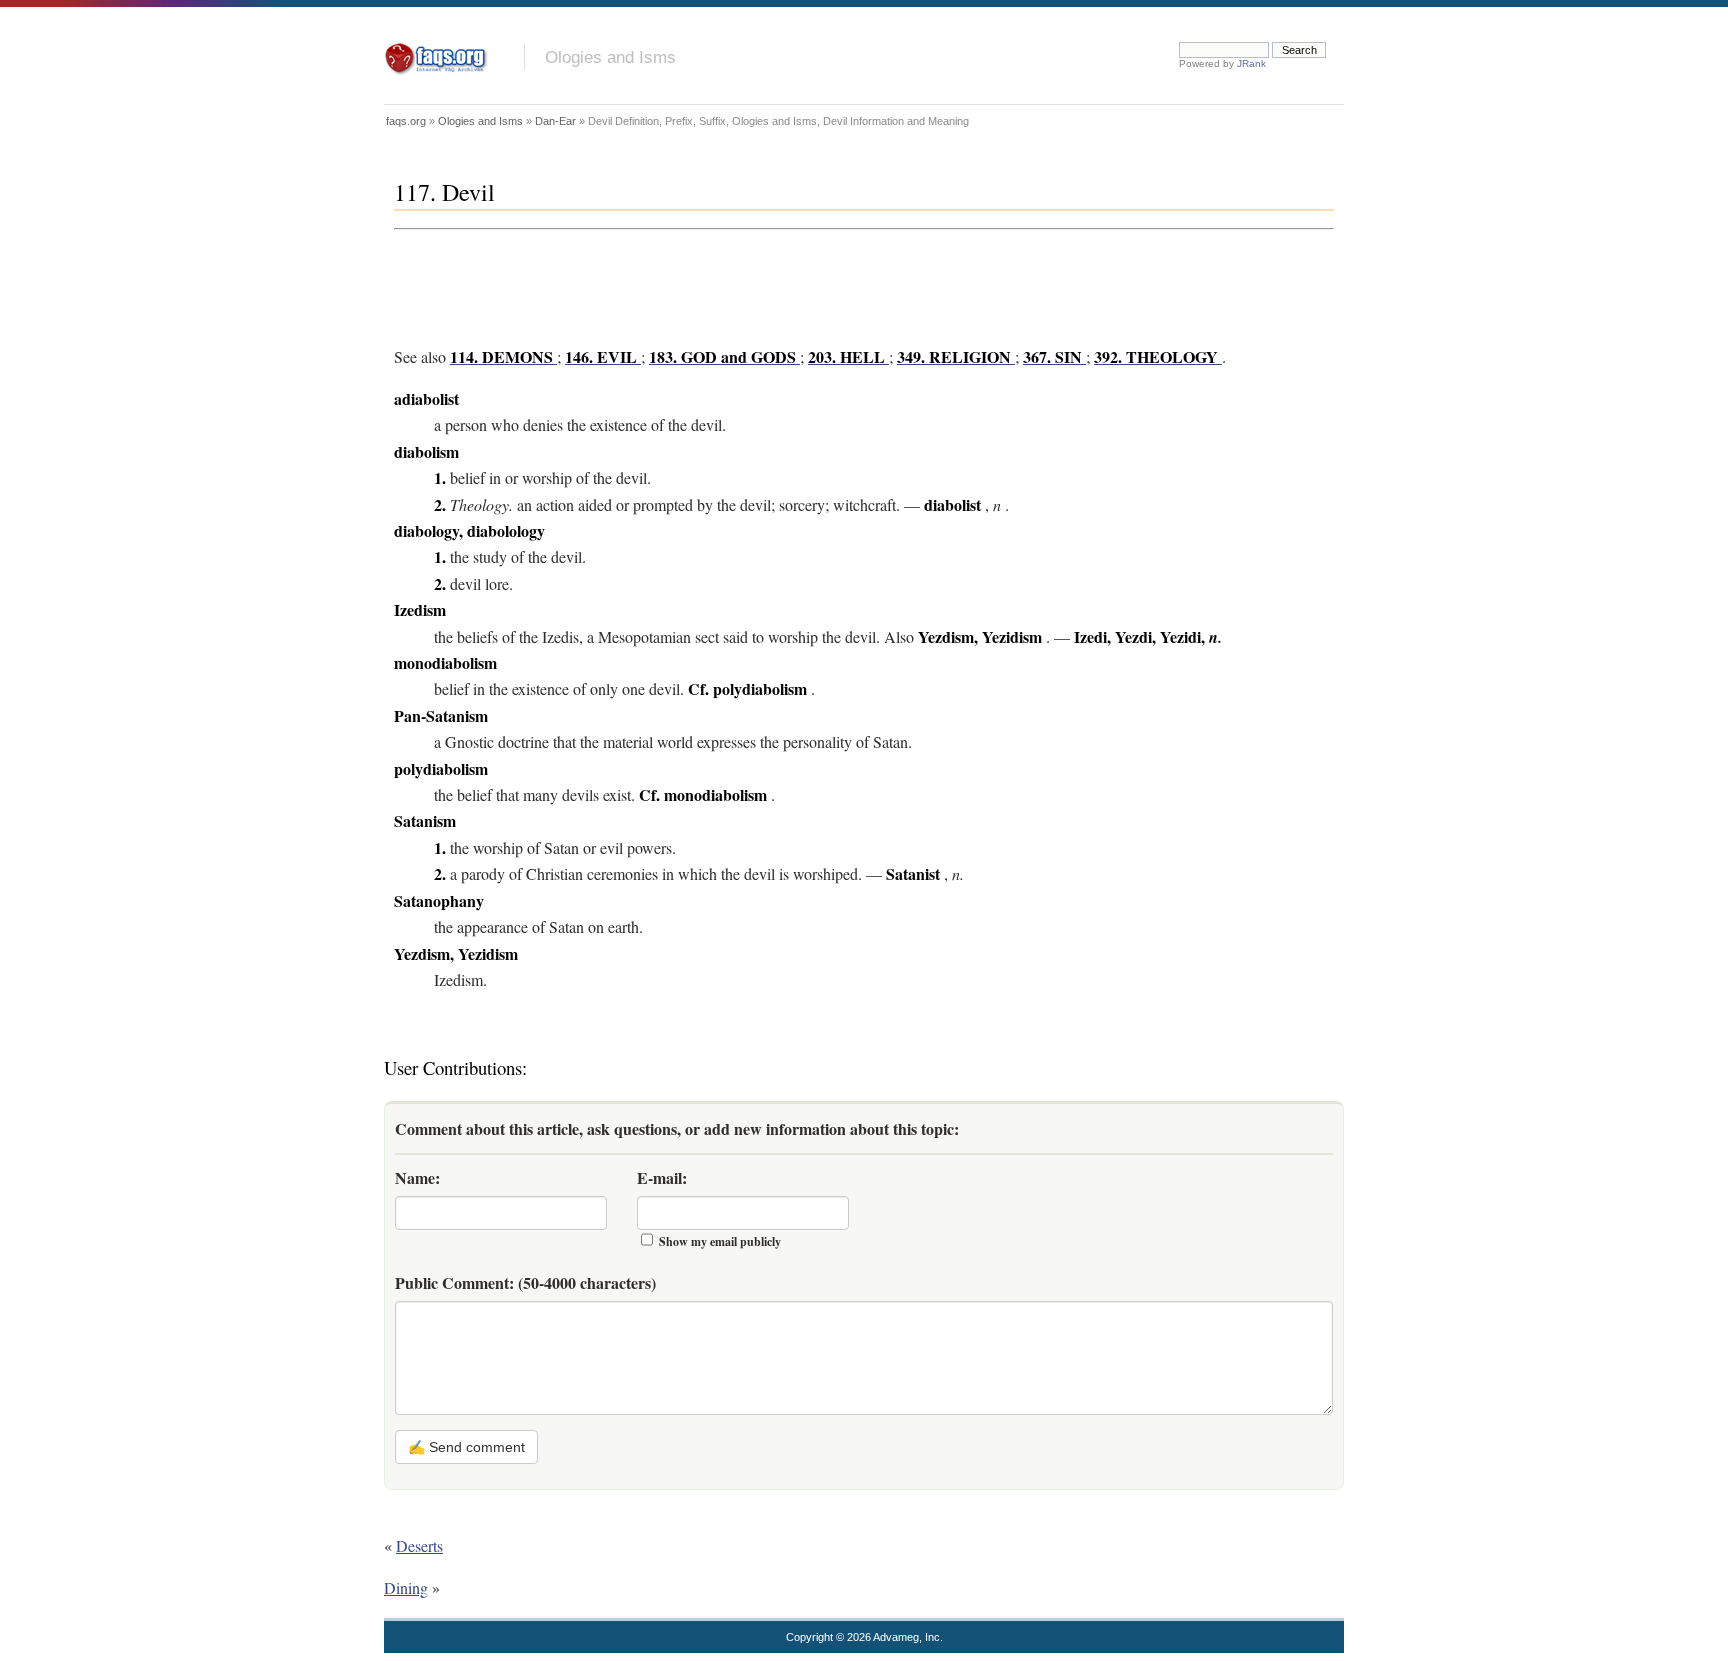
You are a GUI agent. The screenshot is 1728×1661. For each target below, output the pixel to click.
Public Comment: (525, 1282)
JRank (1251, 63)
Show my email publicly (720, 1241)
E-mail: (662, 1177)
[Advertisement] (758, 283)
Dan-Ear (555, 121)
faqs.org (406, 121)
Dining (406, 1587)
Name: (417, 1177)
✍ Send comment (466, 1447)
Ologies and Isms (610, 57)
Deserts (419, 1545)
